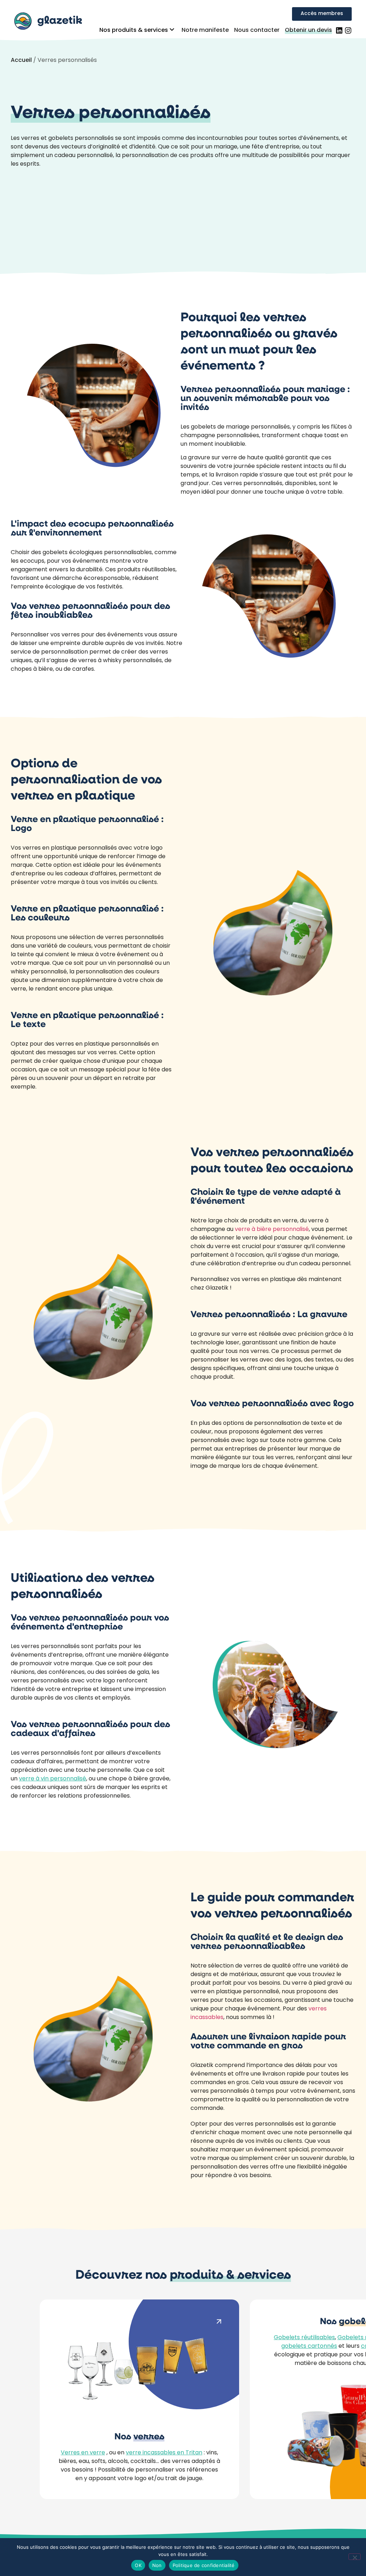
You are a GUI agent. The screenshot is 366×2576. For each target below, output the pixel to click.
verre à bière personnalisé (272, 1230)
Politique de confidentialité (204, 2565)
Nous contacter (257, 30)
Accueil (21, 60)
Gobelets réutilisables (304, 2338)
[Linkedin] (339, 30)
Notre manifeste (205, 30)
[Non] (355, 2557)
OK (138, 2565)
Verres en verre (83, 2453)
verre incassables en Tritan (164, 2453)
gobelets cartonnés (309, 2346)
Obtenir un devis (308, 30)
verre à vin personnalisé (53, 1779)
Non (157, 2565)
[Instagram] (348, 30)
